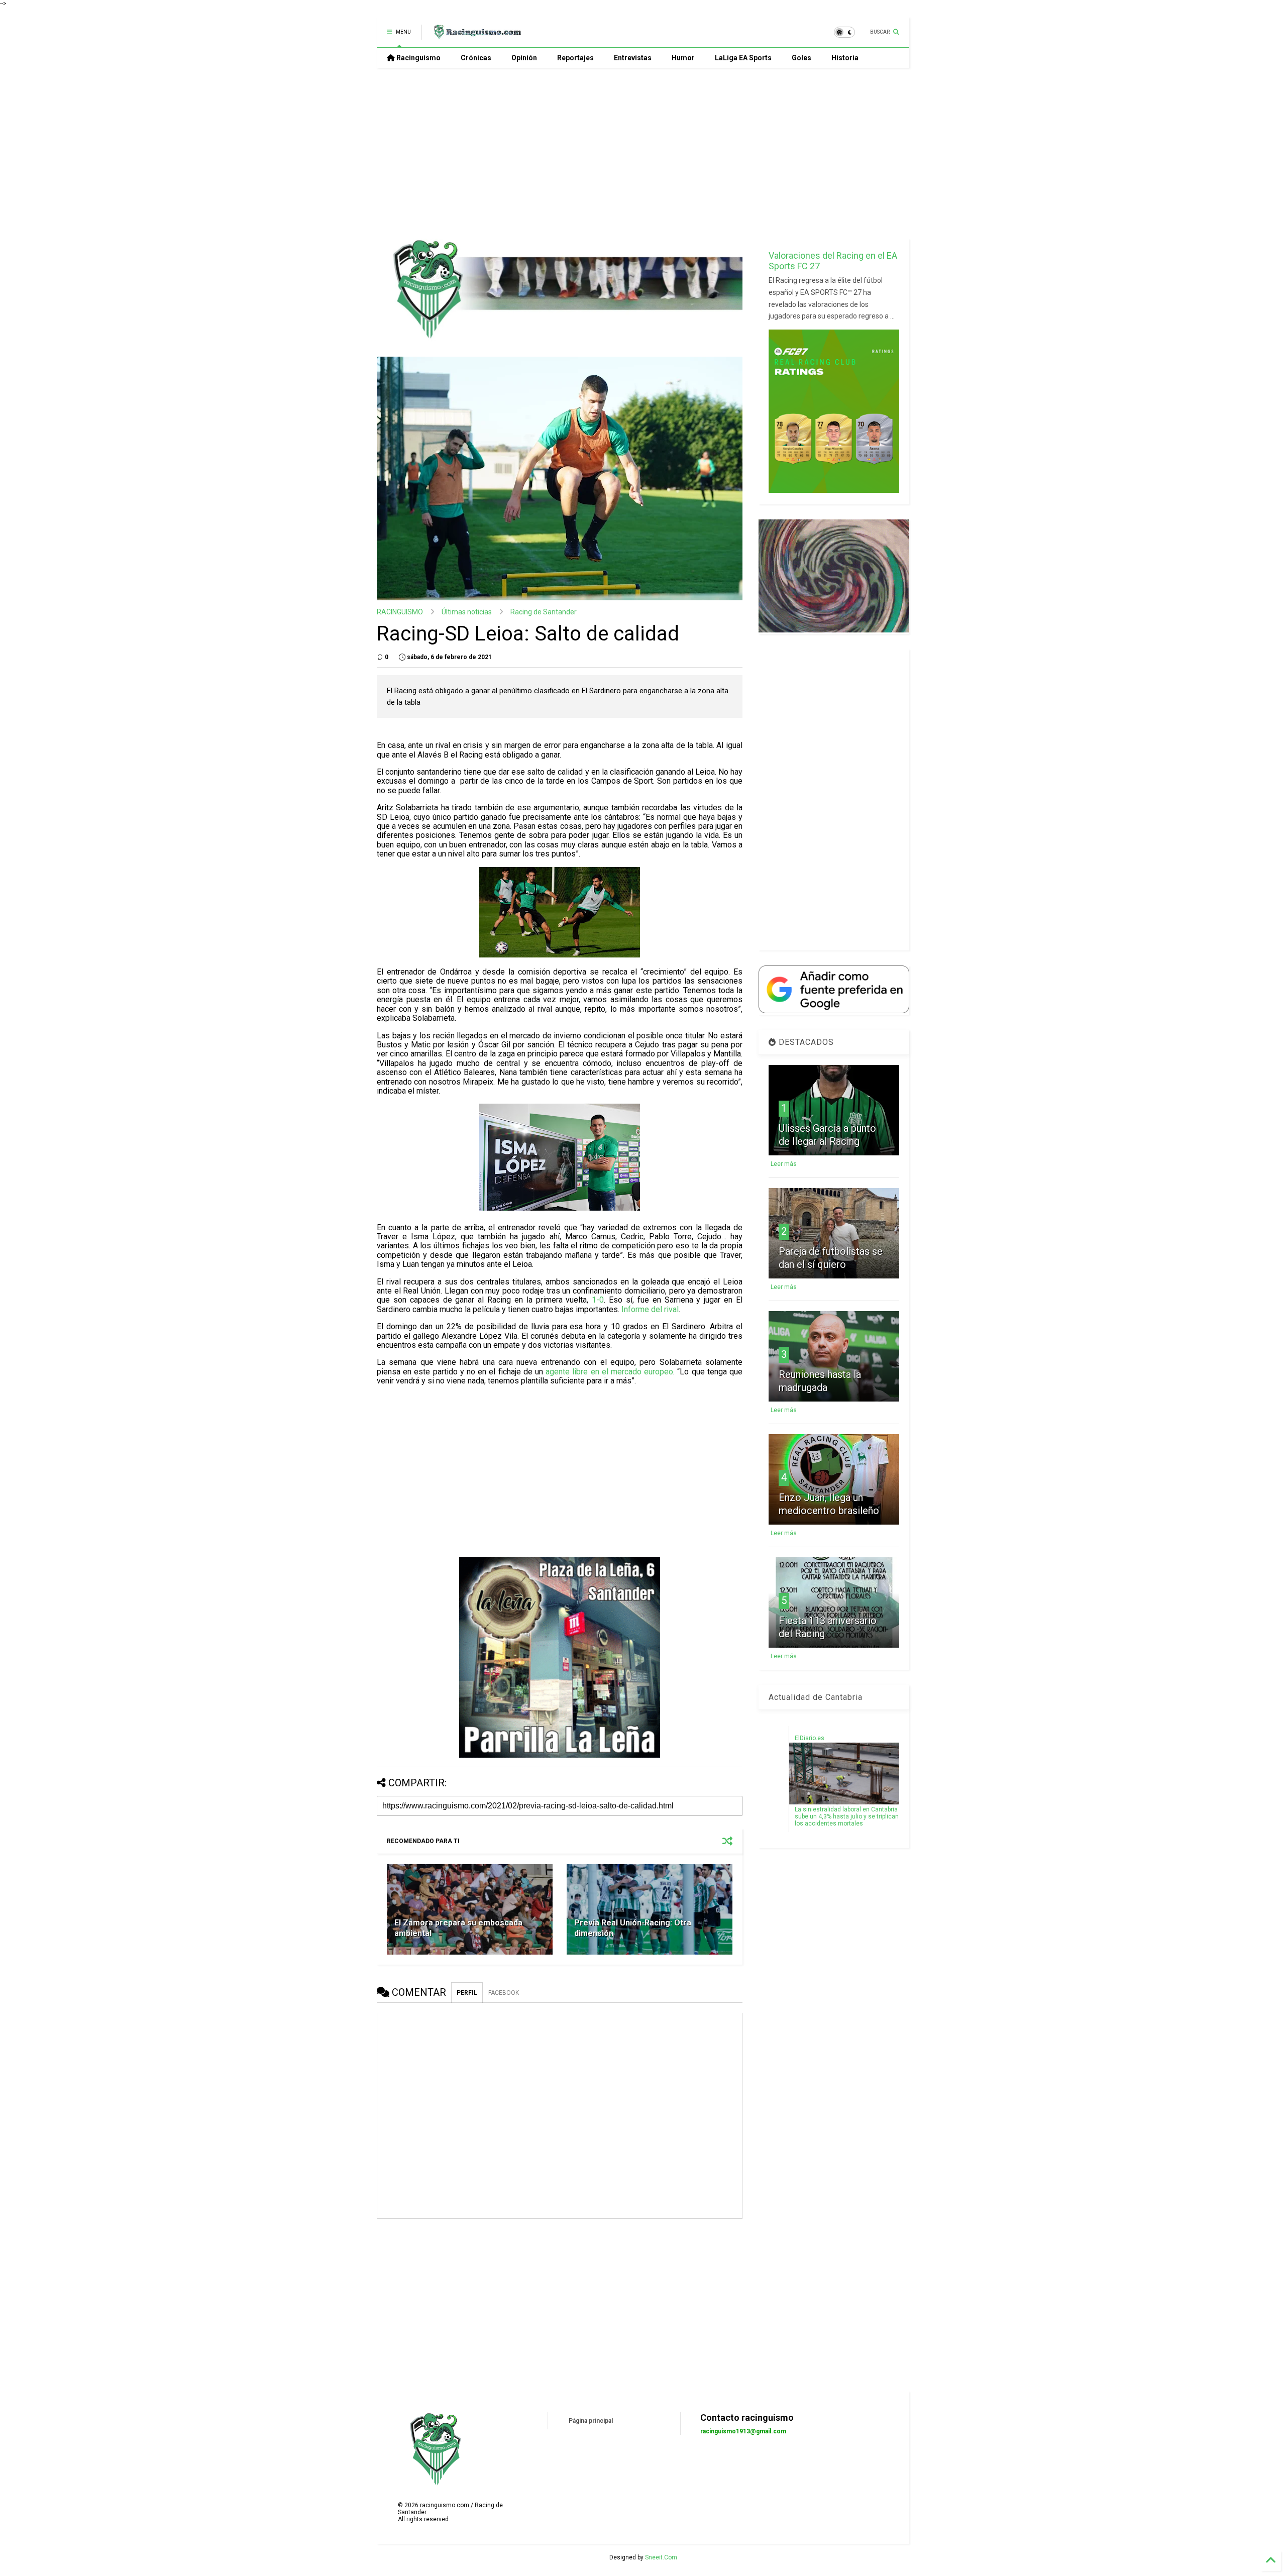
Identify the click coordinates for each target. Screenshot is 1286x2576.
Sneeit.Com (661, 2557)
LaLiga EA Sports (743, 58)
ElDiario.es (810, 1738)
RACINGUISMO (400, 612)
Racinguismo (418, 58)
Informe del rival (650, 1309)
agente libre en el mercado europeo (609, 1372)
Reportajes (575, 58)
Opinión (524, 58)
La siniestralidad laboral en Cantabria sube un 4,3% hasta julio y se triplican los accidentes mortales (847, 1816)
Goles (801, 58)
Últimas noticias (467, 612)
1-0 (598, 1300)
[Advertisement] (643, 153)
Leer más (784, 1164)
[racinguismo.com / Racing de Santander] (476, 35)
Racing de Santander (544, 612)
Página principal (591, 2421)
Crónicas (476, 58)
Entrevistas (633, 58)
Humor (683, 58)
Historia (845, 58)
